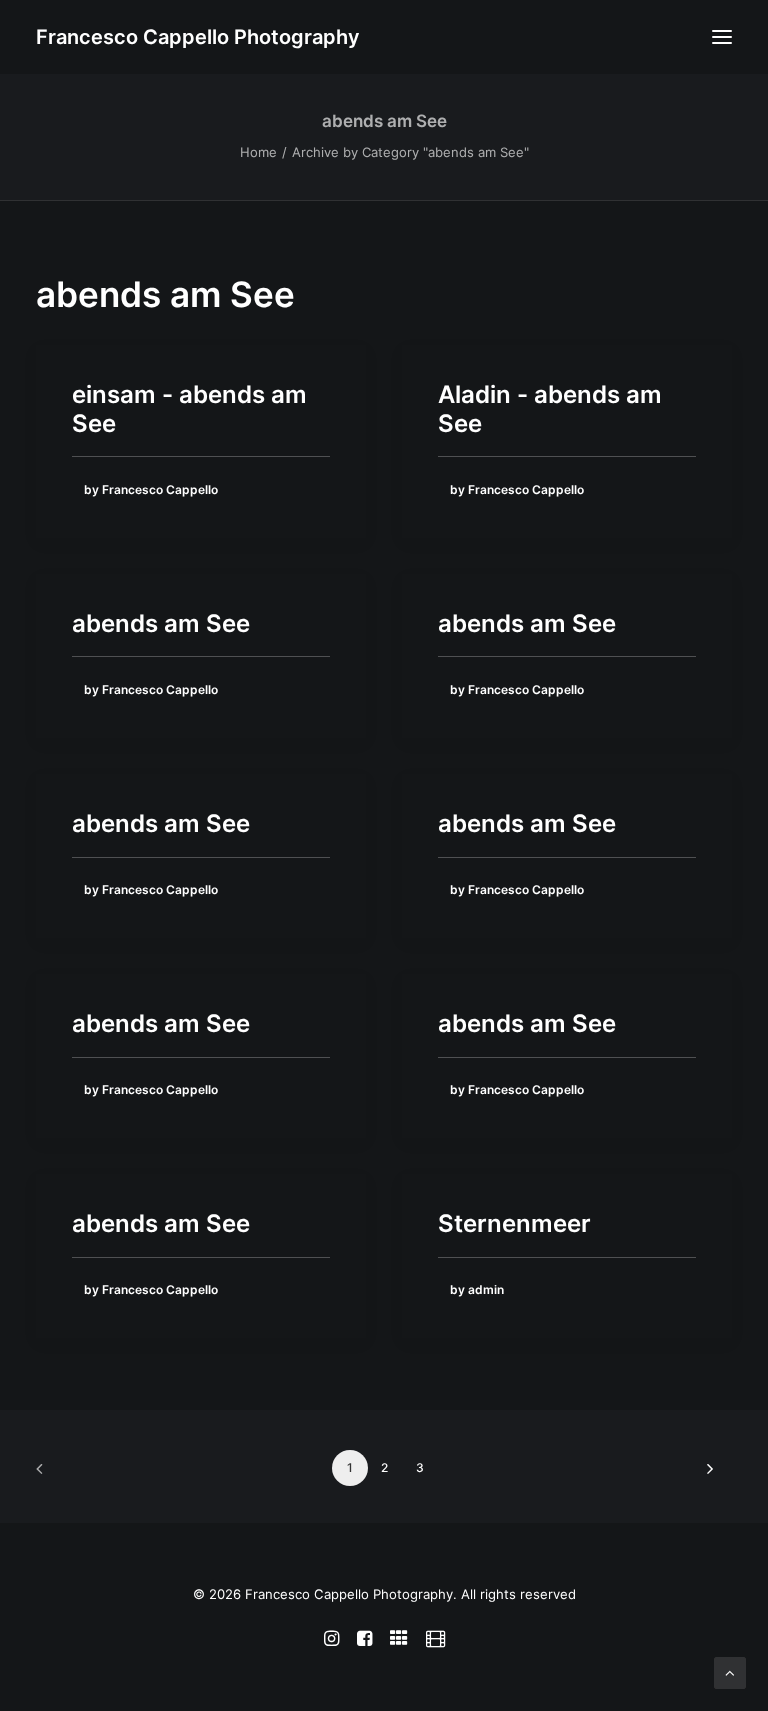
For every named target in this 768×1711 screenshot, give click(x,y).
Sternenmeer (514, 1223)
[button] (722, 37)
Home (258, 152)
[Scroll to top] (730, 1671)
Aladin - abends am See (550, 409)
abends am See (161, 623)
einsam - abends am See (189, 409)
